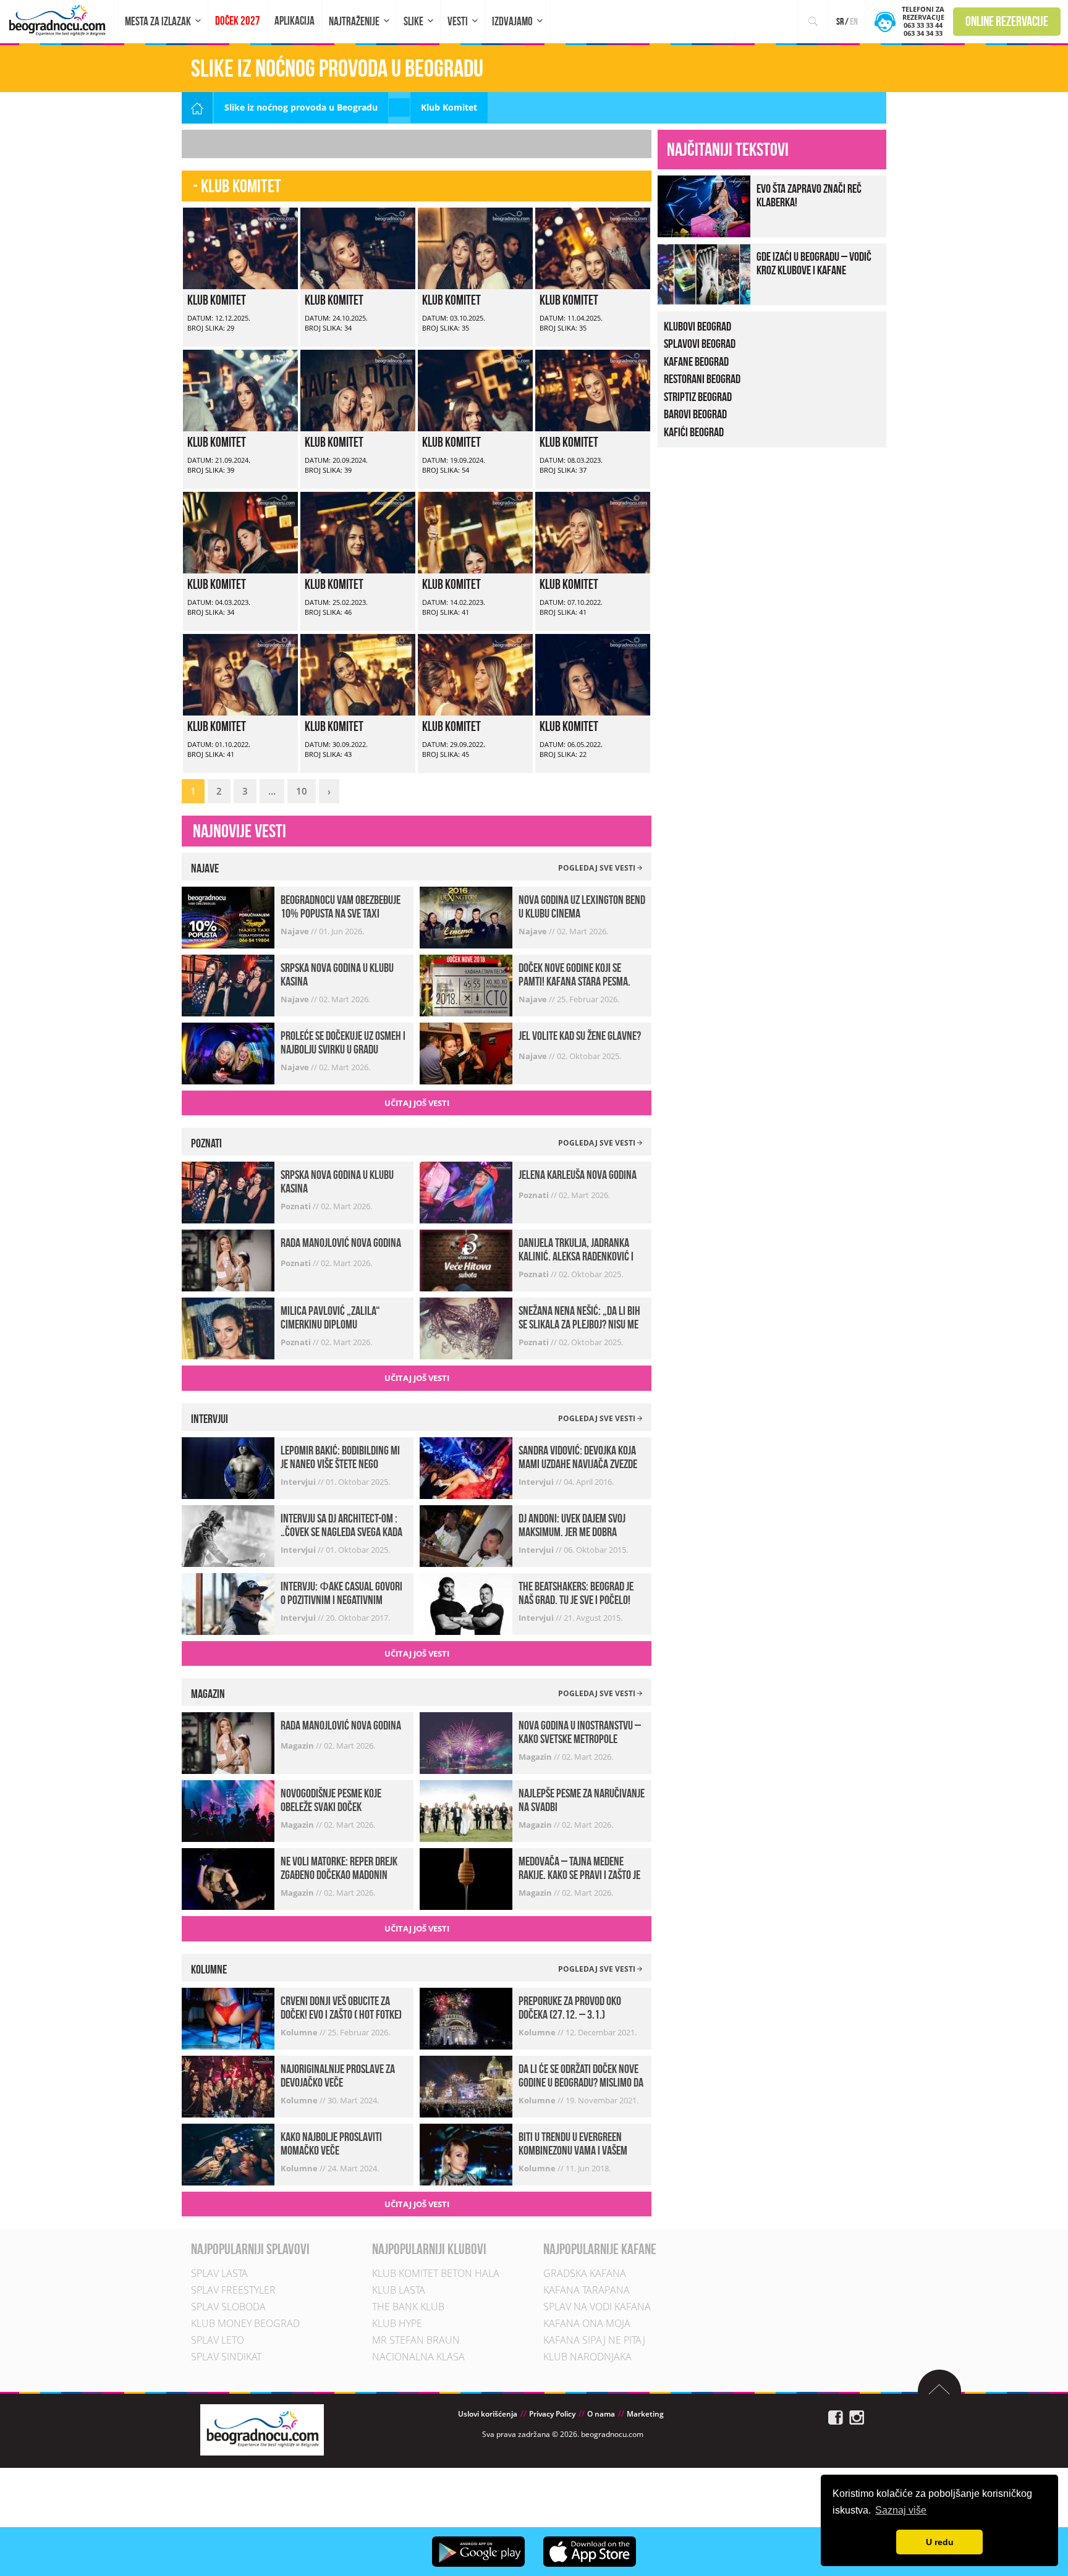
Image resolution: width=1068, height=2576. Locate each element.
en (854, 21)
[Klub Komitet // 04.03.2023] (240, 531)
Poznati (297, 1206)
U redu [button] (940, 2542)
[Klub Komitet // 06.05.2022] (593, 673)
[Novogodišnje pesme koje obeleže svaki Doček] (228, 1810)
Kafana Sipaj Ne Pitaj (594, 2340)
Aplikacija (295, 21)
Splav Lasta (219, 2273)
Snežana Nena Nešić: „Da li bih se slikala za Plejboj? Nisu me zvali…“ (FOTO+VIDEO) (579, 1324)
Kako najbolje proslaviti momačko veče (331, 2143)
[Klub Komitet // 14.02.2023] (475, 531)
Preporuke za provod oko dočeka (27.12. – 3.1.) (570, 2008)
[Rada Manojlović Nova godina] (228, 1260)
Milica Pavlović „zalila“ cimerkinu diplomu (330, 1317)
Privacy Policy (552, 2414)
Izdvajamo (512, 21)
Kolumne (300, 2032)
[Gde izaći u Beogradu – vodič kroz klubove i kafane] (704, 273)
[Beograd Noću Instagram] (857, 2416)
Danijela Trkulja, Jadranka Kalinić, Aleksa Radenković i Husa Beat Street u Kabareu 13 (580, 1256)
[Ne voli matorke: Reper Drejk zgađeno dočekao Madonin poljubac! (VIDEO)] (228, 1878)
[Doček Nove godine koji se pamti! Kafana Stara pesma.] (466, 984)
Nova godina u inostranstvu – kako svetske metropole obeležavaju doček (580, 1739)
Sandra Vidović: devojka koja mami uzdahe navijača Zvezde (578, 1457)
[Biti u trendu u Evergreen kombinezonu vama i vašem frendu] (466, 2154)
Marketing (645, 2414)
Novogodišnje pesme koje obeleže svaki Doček (331, 1800)
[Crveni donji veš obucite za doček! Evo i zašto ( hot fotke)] (228, 2018)
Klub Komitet (217, 300)
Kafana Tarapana (587, 2290)
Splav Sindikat (226, 2357)
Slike (413, 21)
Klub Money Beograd (245, 2323)
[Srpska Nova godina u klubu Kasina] (228, 984)
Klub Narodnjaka (587, 2357)
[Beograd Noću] (262, 2429)
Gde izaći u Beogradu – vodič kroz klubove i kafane (814, 263)
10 (302, 791)
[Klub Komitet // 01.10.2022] (240, 673)
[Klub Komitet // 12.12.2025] (240, 247)
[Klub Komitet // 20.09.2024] (358, 389)
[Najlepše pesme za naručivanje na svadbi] (466, 1810)
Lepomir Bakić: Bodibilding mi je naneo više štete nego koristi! (340, 1464)
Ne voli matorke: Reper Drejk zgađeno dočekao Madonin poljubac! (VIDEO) (339, 1875)
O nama (601, 2414)
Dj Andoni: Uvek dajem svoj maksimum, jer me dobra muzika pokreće (572, 1532)
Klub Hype (397, 2323)
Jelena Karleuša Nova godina (578, 1175)
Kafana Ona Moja (587, 2323)
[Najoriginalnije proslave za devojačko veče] (228, 2086)
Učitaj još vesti (417, 1103)
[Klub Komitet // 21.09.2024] (240, 389)
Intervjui (299, 1482)
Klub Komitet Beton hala (436, 2273)
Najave (296, 931)
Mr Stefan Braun (416, 2340)
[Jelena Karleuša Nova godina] (466, 1192)
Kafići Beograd (694, 432)
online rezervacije (1007, 21)
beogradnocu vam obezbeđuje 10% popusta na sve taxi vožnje (341, 913)
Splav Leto (218, 2340)
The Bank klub (408, 2307)
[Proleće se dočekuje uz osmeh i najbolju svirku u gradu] (228, 1052)
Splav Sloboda (228, 2307)
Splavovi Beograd (700, 344)
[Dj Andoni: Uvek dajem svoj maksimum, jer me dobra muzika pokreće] (466, 1535)
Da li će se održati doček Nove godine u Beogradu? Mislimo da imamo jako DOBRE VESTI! (581, 2082)
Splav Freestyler (233, 2290)
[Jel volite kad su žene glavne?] (466, 1052)
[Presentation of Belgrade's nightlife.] (59, 20)
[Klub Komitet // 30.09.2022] (358, 673)
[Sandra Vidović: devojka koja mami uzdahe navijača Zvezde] (466, 1467)
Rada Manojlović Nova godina (341, 1243)
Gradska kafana (585, 2273)
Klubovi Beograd (697, 326)
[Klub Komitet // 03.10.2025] (475, 247)
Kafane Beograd (696, 361)
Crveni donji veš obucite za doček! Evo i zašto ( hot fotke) (341, 2008)
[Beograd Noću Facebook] (836, 2416)
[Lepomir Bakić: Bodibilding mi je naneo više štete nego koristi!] (228, 1467)
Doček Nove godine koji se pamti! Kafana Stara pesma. (574, 974)
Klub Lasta (399, 2290)
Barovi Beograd (695, 414)
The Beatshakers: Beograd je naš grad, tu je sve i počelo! (576, 1593)
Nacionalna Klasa (418, 2357)
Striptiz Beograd (698, 397)
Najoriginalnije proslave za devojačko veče (338, 2076)
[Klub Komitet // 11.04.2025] (593, 247)
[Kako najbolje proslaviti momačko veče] (228, 2154)
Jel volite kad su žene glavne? (580, 1036)
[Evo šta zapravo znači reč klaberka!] (704, 205)
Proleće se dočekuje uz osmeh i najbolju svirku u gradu (343, 1042)
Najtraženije (354, 21)
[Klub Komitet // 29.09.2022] (475, 673)
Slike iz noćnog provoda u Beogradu (301, 107)
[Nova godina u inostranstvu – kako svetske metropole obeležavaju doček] (466, 1742)
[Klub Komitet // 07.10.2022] (593, 531)
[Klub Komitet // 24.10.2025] (358, 247)
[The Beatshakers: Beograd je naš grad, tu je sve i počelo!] (466, 1603)
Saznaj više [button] (901, 2510)
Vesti (458, 21)
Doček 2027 (238, 21)
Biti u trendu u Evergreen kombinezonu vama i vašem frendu (573, 2150)
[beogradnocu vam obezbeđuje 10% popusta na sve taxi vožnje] (228, 916)
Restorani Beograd (702, 379)
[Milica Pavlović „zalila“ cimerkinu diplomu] (228, 1328)
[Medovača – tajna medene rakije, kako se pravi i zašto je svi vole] (466, 1878)
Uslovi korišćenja (488, 2414)
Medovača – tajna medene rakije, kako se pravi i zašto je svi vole (579, 1875)
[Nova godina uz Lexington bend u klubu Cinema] (466, 916)
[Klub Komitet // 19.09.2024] (475, 389)
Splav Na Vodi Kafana (597, 2307)
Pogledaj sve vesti (598, 868)
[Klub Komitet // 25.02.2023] (358, 531)
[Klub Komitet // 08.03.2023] (593, 389)
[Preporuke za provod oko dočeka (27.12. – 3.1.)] (466, 2018)
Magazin (298, 1746)
